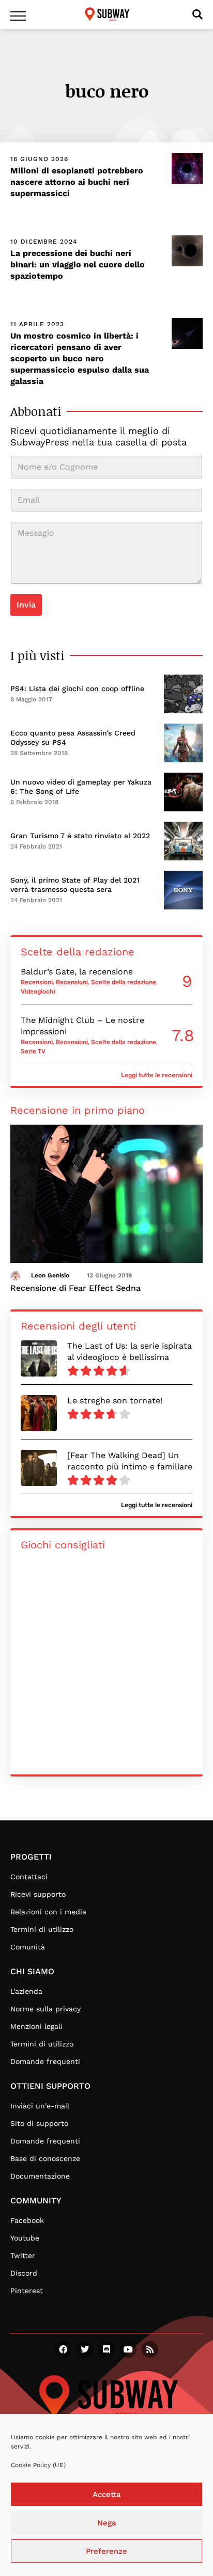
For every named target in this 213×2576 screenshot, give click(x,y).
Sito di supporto (39, 2123)
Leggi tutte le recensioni (157, 1075)
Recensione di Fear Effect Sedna (75, 1288)
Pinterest (27, 2291)
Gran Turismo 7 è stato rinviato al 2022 (80, 836)
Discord (24, 2273)
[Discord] (106, 2349)
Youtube (25, 2238)
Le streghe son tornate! (115, 1401)
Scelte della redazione (124, 982)
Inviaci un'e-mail (40, 2106)
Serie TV (33, 1051)
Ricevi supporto (38, 1894)
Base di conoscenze (45, 2158)
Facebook (27, 2220)
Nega (107, 2523)
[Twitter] (85, 2349)
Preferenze (106, 2551)
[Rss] (150, 2349)
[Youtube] (128, 2349)
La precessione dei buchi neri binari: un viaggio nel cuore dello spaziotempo (78, 265)
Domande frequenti (45, 2061)
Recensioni (37, 982)
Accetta (107, 2494)
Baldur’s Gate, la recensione (77, 972)
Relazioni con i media (48, 1912)
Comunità (28, 1947)
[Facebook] (63, 2349)
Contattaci (29, 1877)
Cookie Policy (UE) (38, 2465)
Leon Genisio (50, 1275)
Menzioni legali (36, 2026)
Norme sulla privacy (45, 2009)
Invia (26, 605)
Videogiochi (38, 991)
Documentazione (40, 2176)
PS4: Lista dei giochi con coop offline (77, 689)
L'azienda (26, 1991)
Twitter (23, 2255)
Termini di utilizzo (42, 1929)
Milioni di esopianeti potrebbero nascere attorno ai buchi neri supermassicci (77, 182)
